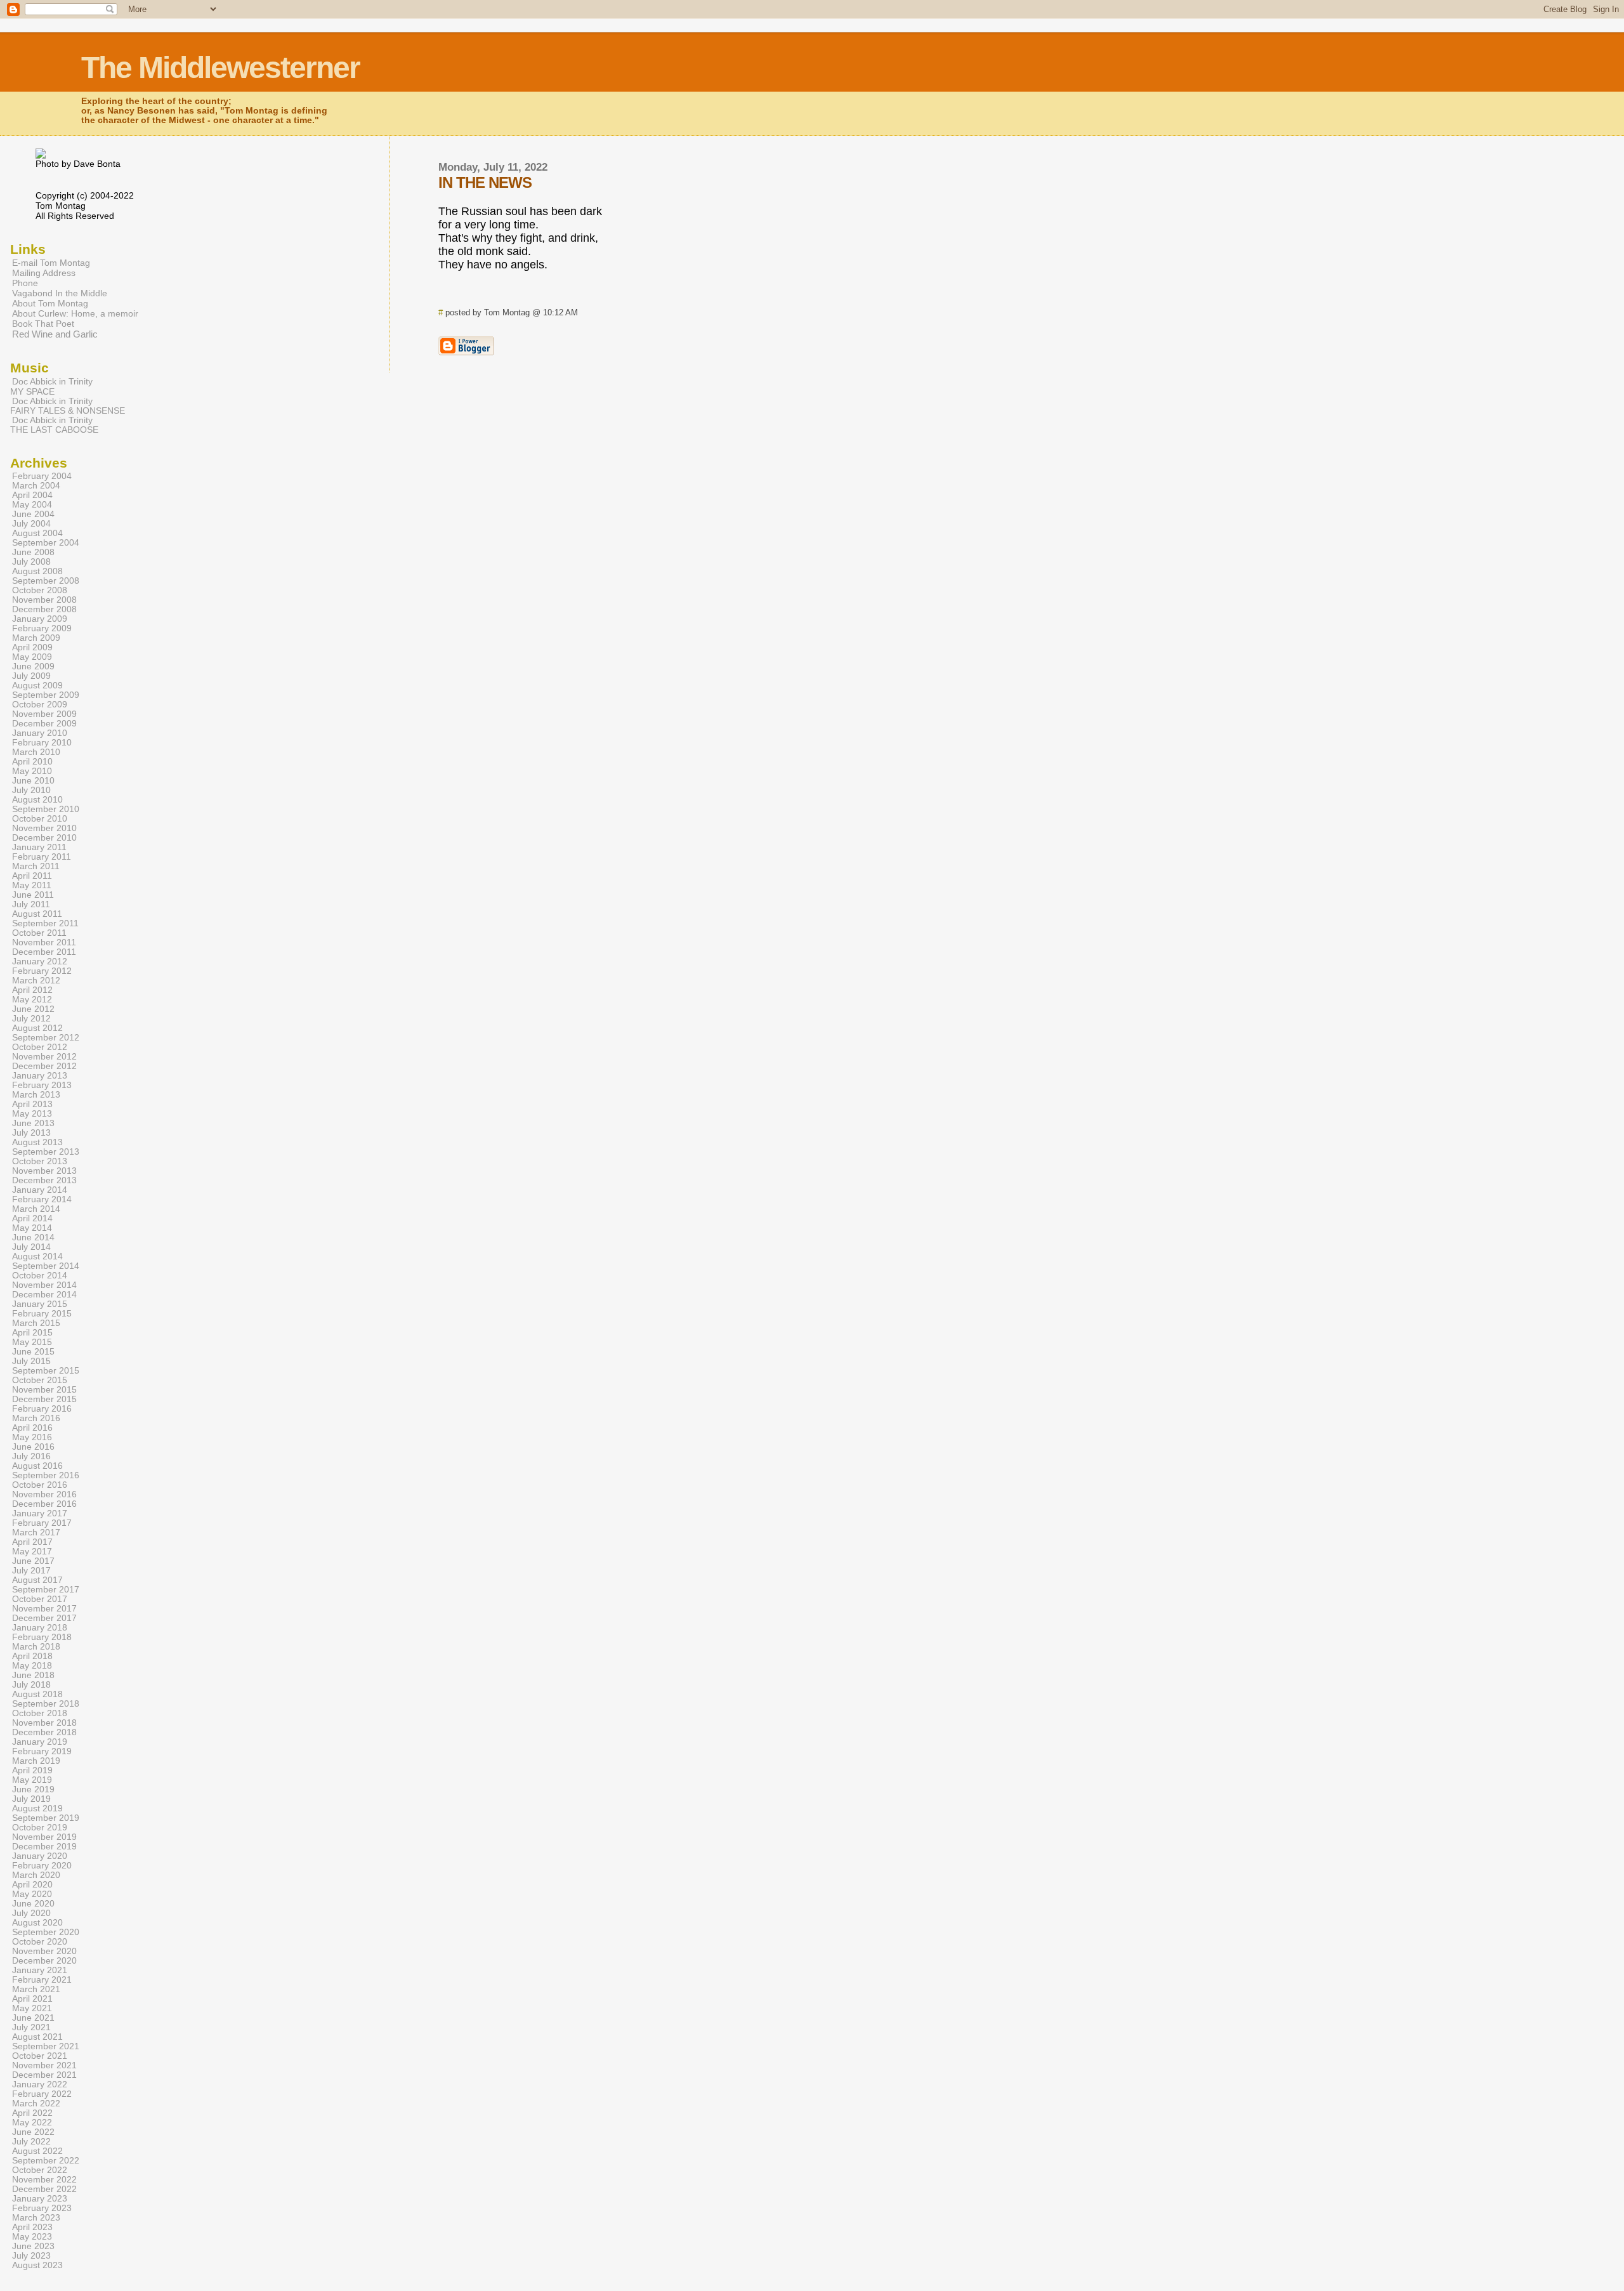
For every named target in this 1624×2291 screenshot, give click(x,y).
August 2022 (37, 2151)
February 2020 (42, 1866)
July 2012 (31, 1019)
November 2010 (44, 828)
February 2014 (42, 1199)
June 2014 (33, 1237)
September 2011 (45, 923)
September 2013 (46, 1152)
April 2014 (32, 1218)
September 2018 (46, 1704)
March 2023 (36, 2218)
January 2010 (40, 733)
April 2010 (32, 762)
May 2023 (32, 2237)
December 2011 (44, 952)
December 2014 (44, 1295)
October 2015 (40, 1380)
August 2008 (37, 571)
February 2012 (42, 971)
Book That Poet (43, 324)
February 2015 (42, 1314)
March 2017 (36, 1533)
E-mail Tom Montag (51, 263)
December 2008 (44, 609)
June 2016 (33, 1447)
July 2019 (31, 1799)
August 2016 (37, 1466)
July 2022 (31, 2142)
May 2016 (32, 1437)
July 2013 (31, 1133)
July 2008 (31, 562)
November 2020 (44, 1951)
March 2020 (36, 1875)
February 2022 (42, 2094)
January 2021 (40, 1970)
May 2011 (32, 885)
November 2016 (44, 1494)
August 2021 (37, 2037)
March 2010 (36, 752)
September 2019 (46, 1818)
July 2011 (31, 904)
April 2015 (32, 1333)
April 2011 (32, 876)
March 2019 (36, 1761)
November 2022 (44, 2180)
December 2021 (44, 2075)
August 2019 (37, 1809)
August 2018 (37, 1694)
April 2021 (32, 1999)
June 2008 (33, 552)
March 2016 (36, 1418)
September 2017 (46, 1590)
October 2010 (40, 819)
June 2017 (33, 1561)
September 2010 (46, 809)
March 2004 (36, 486)
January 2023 (40, 2199)
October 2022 (40, 2170)
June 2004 (33, 514)
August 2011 (37, 914)
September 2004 (46, 543)
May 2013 (32, 1114)
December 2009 (44, 724)
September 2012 (46, 1038)
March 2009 (36, 638)
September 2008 (46, 581)
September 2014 (46, 1266)
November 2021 (44, 2065)
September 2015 (46, 1371)
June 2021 (33, 2018)
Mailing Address (44, 273)
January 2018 (40, 1628)
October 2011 (39, 933)
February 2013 (42, 1085)
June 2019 (33, 1789)
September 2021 (46, 2046)
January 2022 (40, 2084)
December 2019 (44, 1847)
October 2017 (40, 1599)
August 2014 (37, 1257)
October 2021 (40, 2056)
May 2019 (32, 1780)
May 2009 (32, 657)
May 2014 (32, 1228)
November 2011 (44, 942)
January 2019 (40, 1742)
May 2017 (32, 1552)
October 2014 (40, 1276)
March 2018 (36, 1647)
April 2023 (32, 2227)
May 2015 (32, 1342)
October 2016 (40, 1485)
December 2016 (44, 1504)
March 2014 (36, 1209)
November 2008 (44, 600)
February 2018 (42, 1637)
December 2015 (44, 1399)
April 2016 (32, 1428)
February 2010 (42, 743)
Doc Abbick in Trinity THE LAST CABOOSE (54, 425)
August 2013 (37, 1142)
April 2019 (32, 1770)
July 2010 (31, 790)
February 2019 (42, 1751)
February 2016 (42, 1409)
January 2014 (40, 1190)
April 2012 (32, 990)
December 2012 (44, 1066)
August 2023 (37, 2265)
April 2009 (32, 647)
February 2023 (42, 2208)
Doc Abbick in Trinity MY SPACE (51, 386)
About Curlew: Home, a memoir (75, 313)
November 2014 (44, 1285)
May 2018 (32, 1666)
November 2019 (44, 1837)
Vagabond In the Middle (60, 293)
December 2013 (44, 1180)
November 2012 (44, 1057)
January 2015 (40, 1304)
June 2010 (33, 781)
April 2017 (32, 1542)
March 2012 (36, 981)
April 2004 (32, 495)
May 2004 (32, 505)
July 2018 (31, 1685)
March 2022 (36, 2104)
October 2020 (40, 1942)
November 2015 (44, 1390)
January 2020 (40, 1856)
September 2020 (46, 1932)
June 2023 (33, 2246)
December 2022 (44, 2189)
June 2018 (33, 1675)
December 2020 (44, 1961)
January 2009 (40, 619)
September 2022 (46, 2161)
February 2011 (42, 857)
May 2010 (32, 771)
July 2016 (31, 1456)
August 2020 (37, 1923)
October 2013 (40, 1161)
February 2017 (42, 1523)
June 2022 (33, 2132)
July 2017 (31, 1571)
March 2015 (36, 1323)
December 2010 (44, 838)
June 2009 (33, 666)
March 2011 (36, 866)
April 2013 (32, 1104)
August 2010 (37, 800)
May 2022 (32, 2123)
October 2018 (40, 1713)
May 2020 (32, 1894)
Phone (25, 283)
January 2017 (40, 1513)
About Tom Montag (50, 303)
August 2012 (37, 1028)
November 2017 (44, 1609)
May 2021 (32, 2008)
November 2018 (44, 1723)
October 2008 (40, 590)
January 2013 (40, 1076)
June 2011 (33, 895)
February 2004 (42, 476)
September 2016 (46, 1475)
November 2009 (44, 714)
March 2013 (36, 1095)
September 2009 (46, 695)
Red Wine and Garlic (55, 334)
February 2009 (42, 628)
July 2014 (31, 1247)
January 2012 (40, 962)
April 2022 (32, 2113)
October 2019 (40, 1828)
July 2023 (31, 2256)
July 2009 (31, 676)
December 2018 (44, 1732)
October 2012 (40, 1047)
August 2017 (37, 1580)
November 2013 (44, 1171)
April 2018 (32, 1656)
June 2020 (33, 1904)
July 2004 (31, 524)
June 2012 (33, 1009)
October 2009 (40, 705)
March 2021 (36, 1989)
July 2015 (31, 1361)
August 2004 (37, 533)
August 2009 (37, 686)
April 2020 (32, 1885)
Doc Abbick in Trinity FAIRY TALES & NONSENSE (68, 406)
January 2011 (39, 847)
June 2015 (33, 1352)
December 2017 (44, 1618)
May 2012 (32, 1000)
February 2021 (42, 1980)
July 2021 (31, 2027)
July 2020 (31, 1913)
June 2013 (33, 1123)
